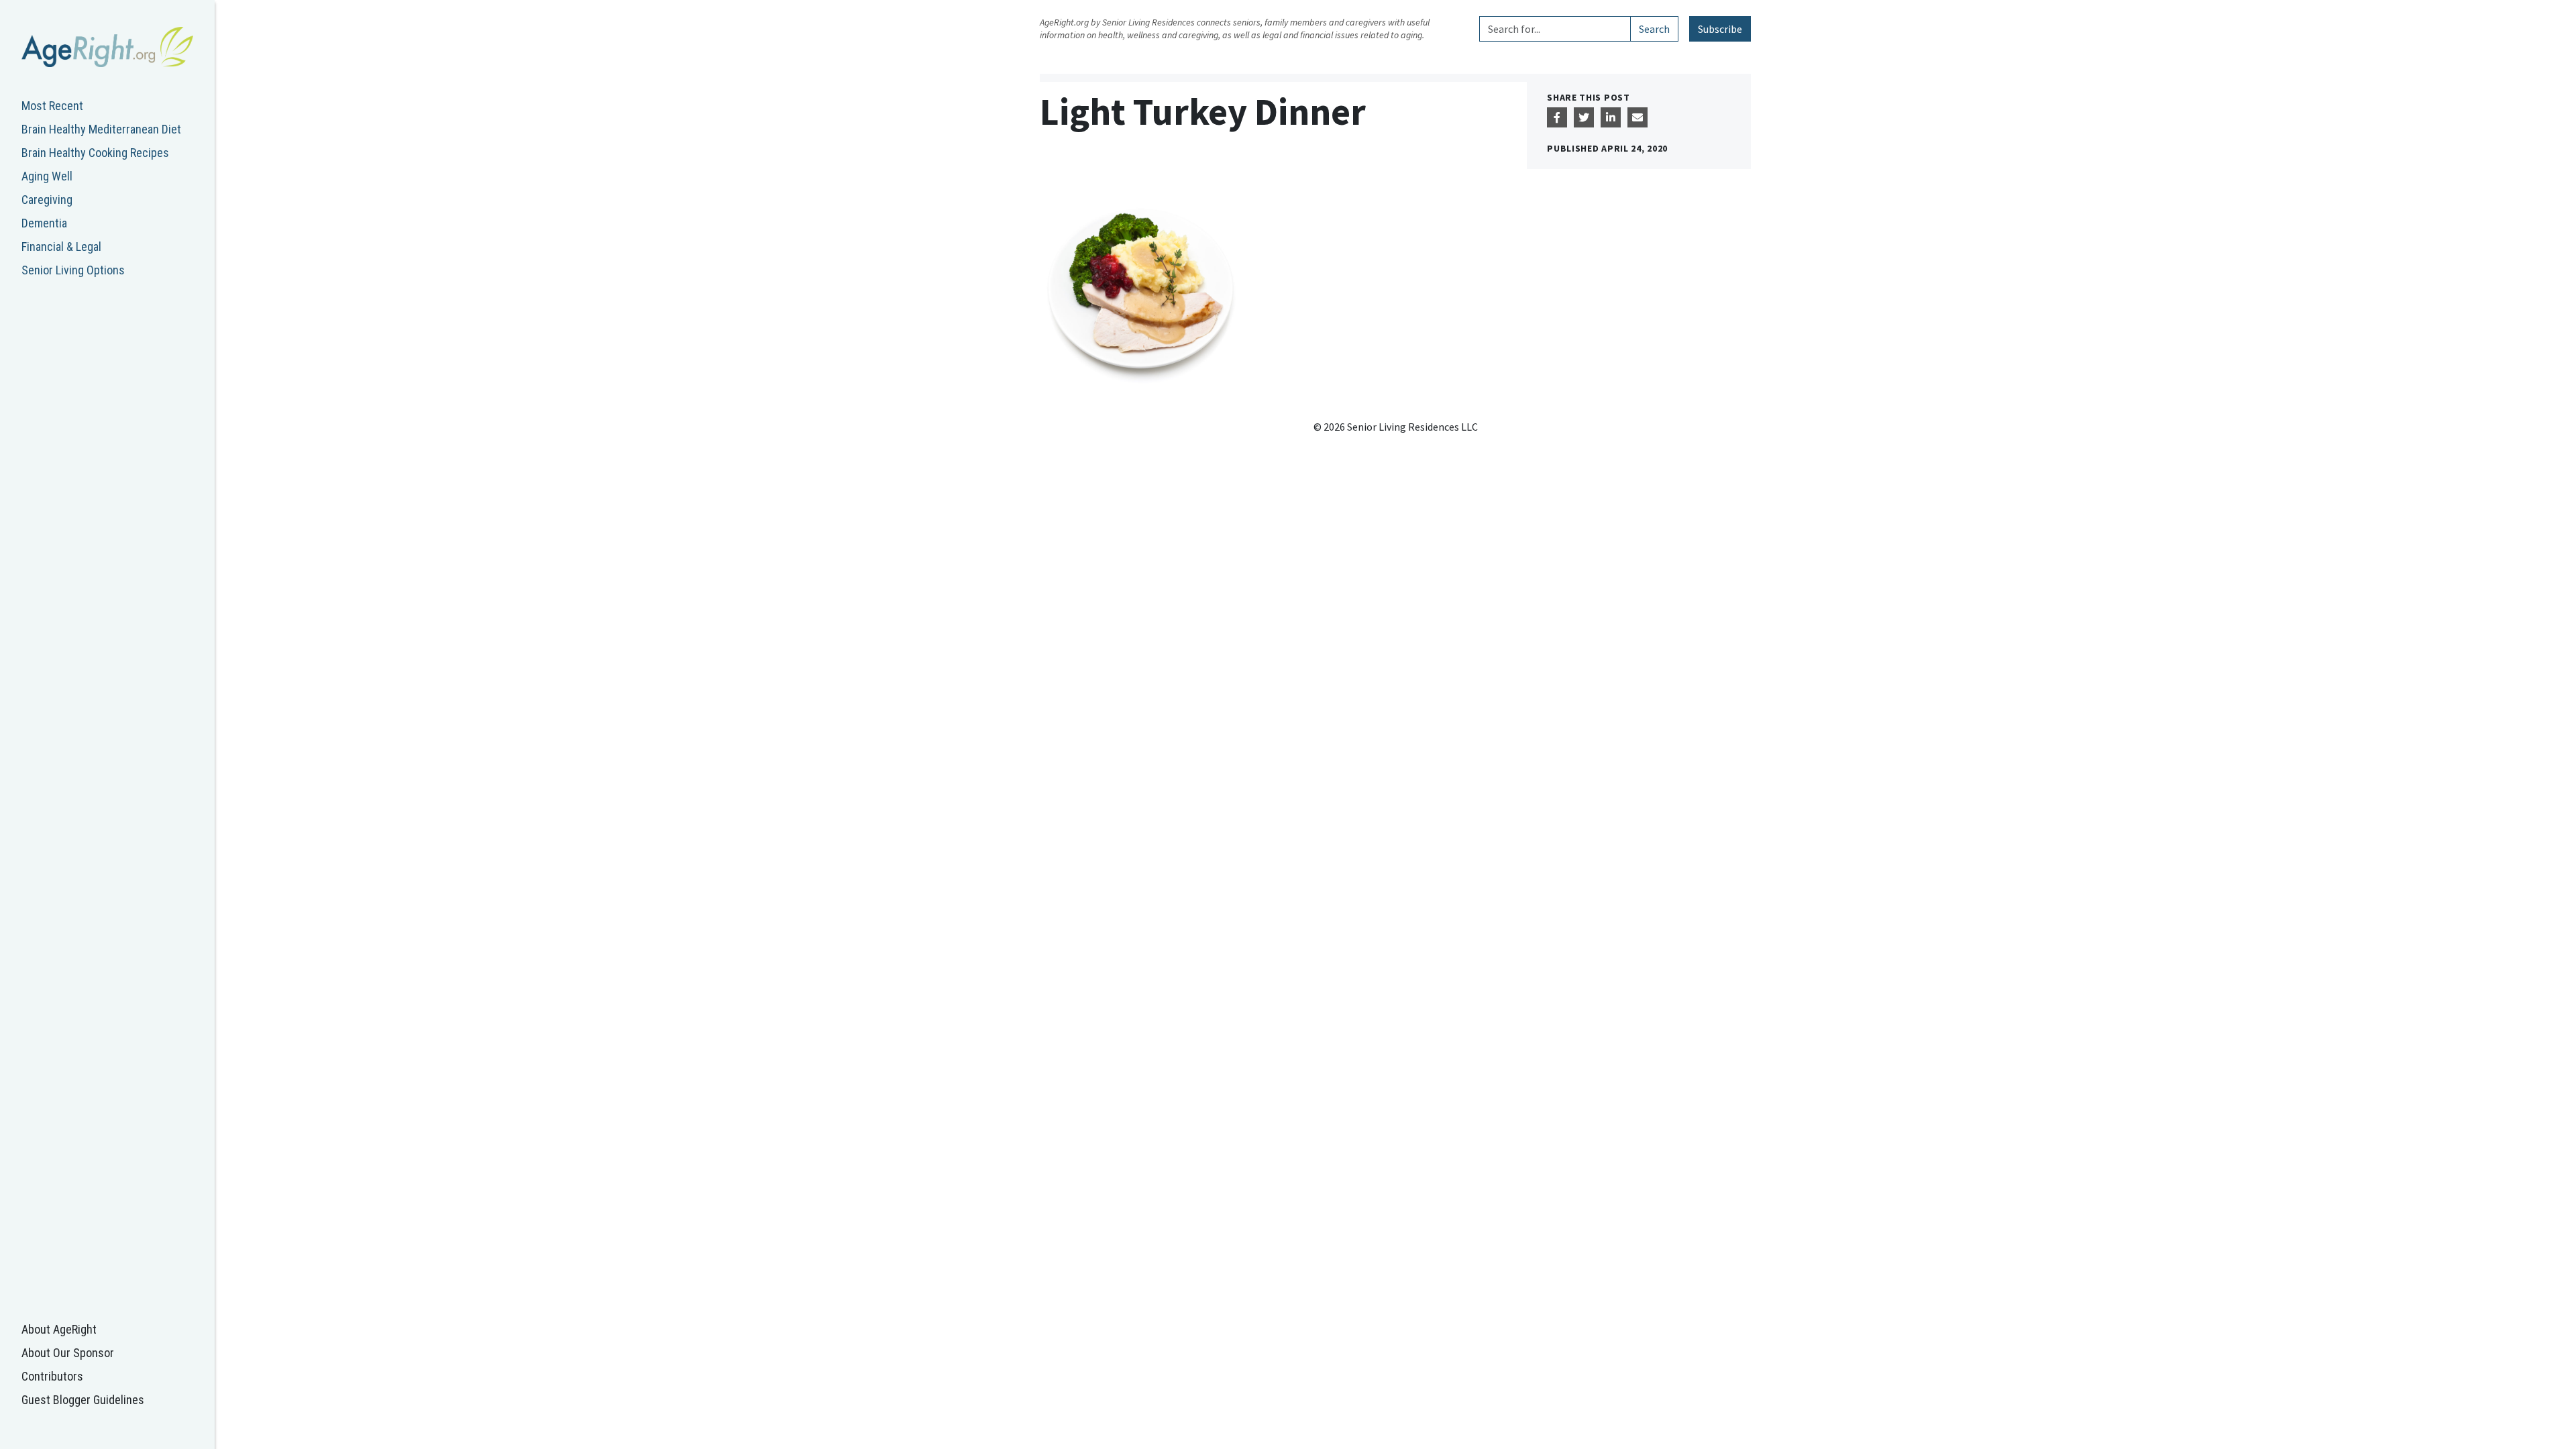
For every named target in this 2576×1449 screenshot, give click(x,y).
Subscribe (1720, 29)
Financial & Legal (61, 247)
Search (1654, 29)
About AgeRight (59, 1329)
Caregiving (47, 200)
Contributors (52, 1376)
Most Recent (52, 106)
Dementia (44, 223)
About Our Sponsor (68, 1353)
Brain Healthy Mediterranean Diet (101, 129)
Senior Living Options (73, 270)
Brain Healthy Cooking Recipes (95, 153)
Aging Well (47, 176)
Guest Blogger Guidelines (83, 1400)
